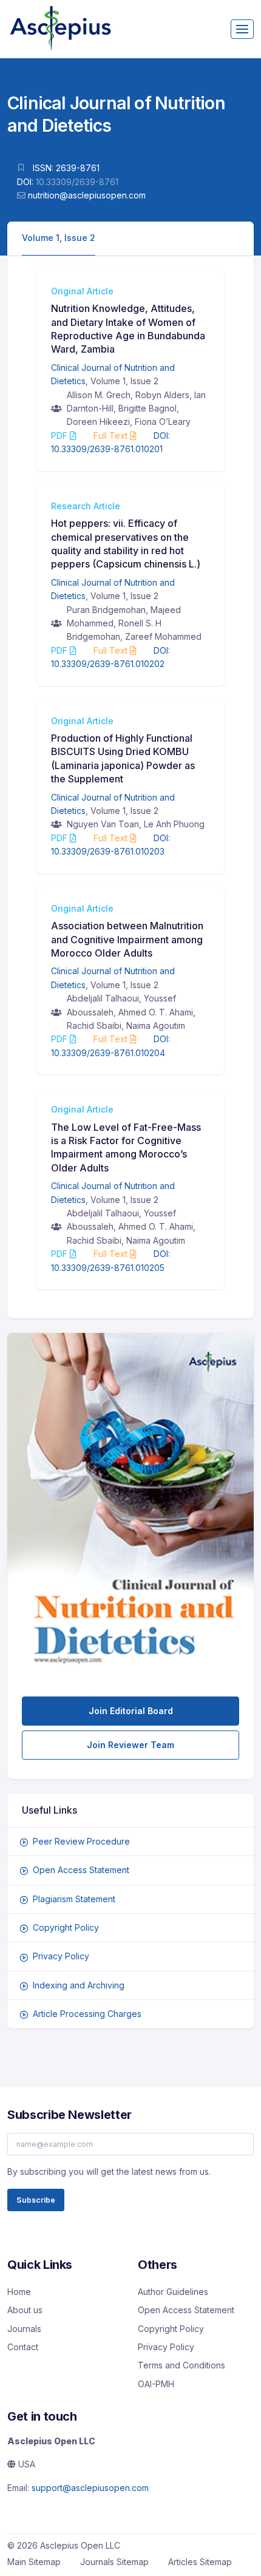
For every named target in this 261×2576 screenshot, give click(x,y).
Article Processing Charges (87, 2014)
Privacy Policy (61, 1956)
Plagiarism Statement (74, 1899)
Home (19, 2292)
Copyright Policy (66, 1927)
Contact (23, 2347)
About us (25, 2310)
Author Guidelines (173, 2292)
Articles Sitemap (200, 2562)
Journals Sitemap (114, 2562)
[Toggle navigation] (242, 29)
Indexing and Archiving (79, 1985)
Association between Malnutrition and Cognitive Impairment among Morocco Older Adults (127, 939)
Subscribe (36, 2200)
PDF (60, 436)
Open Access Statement (81, 1870)
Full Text (112, 436)
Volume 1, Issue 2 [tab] (59, 238)
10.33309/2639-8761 (77, 182)
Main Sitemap (34, 2562)
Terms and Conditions (181, 2365)
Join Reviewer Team (130, 1745)
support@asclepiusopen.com (90, 2488)
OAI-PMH (156, 2384)
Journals (24, 2329)
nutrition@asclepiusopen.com (87, 195)
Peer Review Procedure (81, 1841)
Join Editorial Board (131, 1711)
